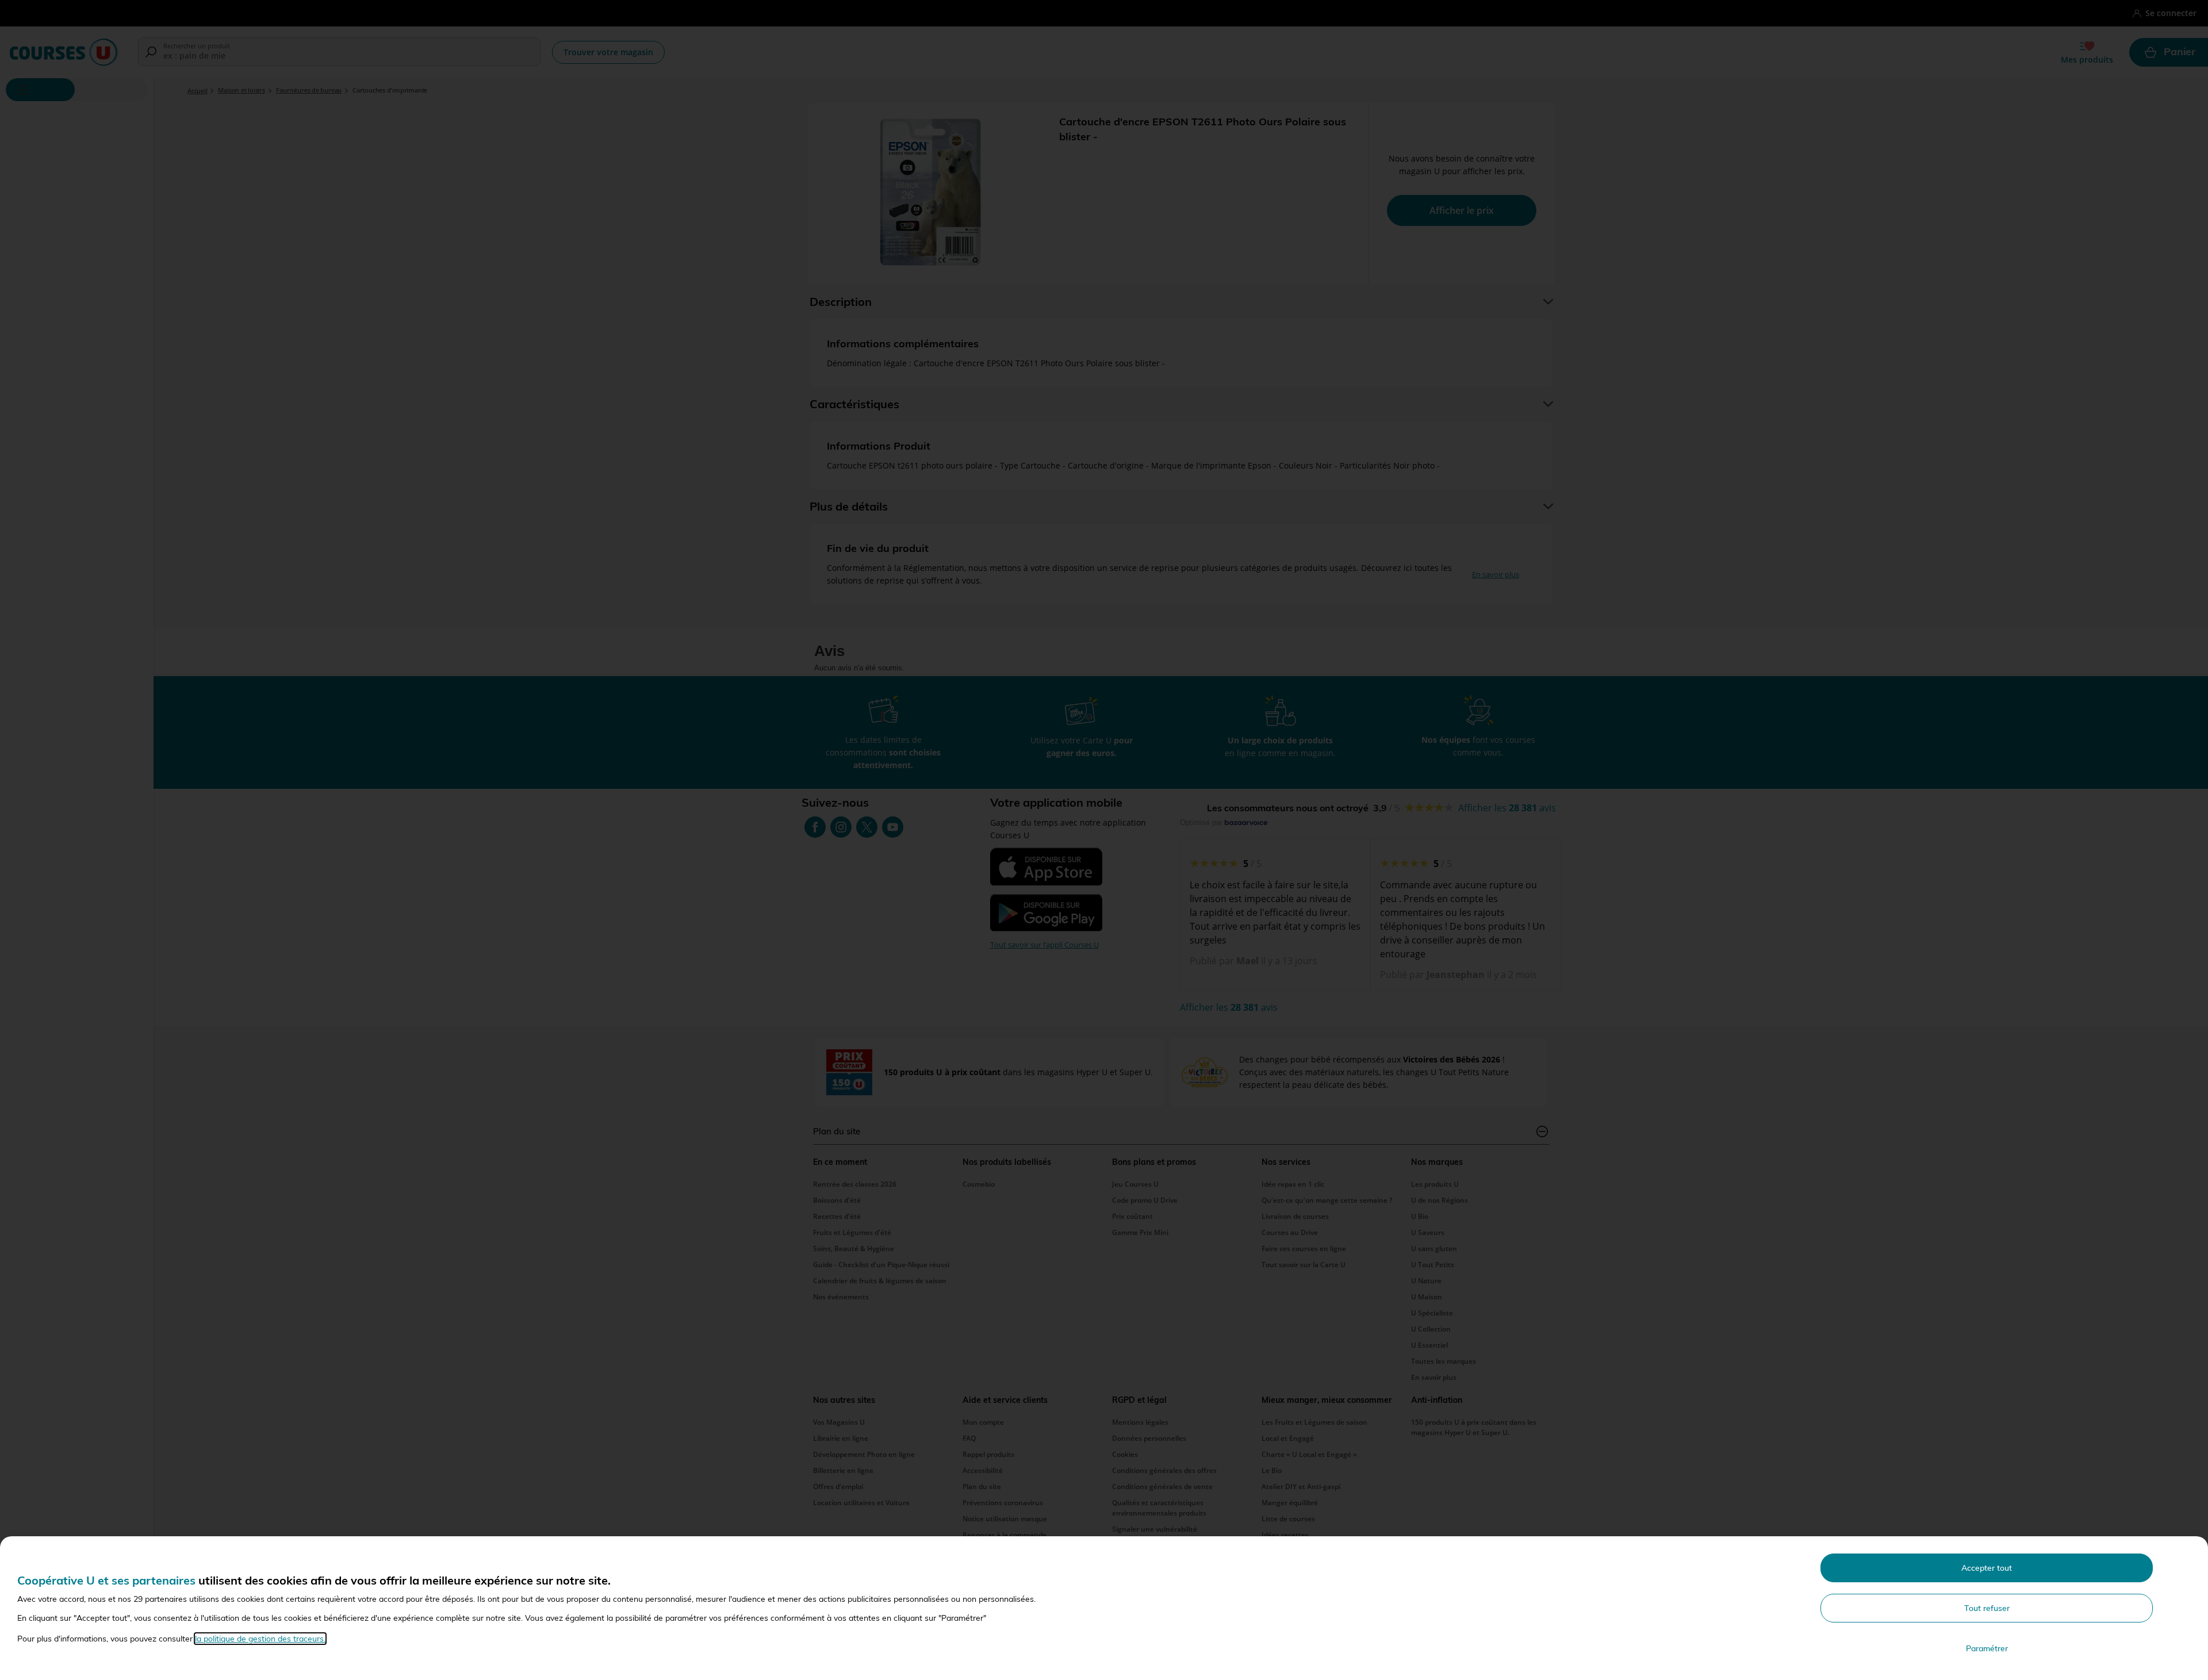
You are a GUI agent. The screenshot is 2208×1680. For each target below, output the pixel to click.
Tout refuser (1987, 1608)
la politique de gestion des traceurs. (260, 1639)
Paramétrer (1987, 1648)
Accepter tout (1987, 1568)
